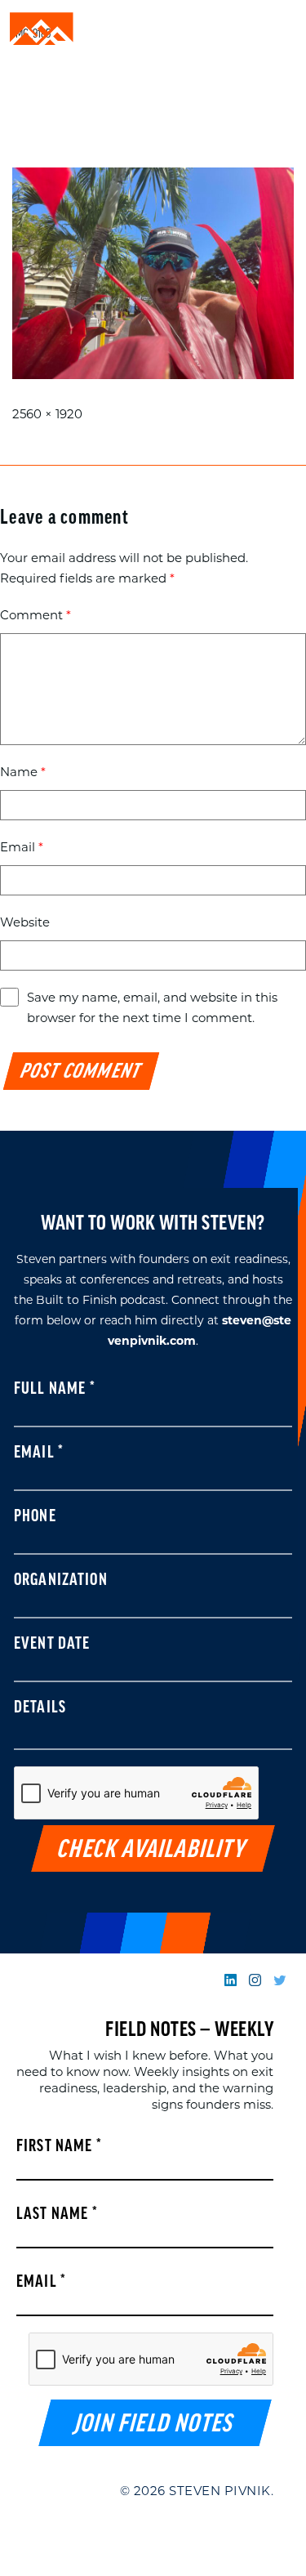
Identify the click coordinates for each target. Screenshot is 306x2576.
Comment (35, 615)
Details (40, 1708)
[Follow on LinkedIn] (231, 1980)
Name (23, 772)
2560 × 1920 (47, 414)
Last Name (57, 2215)
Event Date (52, 1645)
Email (22, 847)
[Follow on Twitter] (279, 1980)
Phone (35, 1517)
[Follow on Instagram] (255, 1980)
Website (25, 922)
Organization (61, 1581)
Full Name (55, 1390)
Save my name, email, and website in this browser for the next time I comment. (152, 1007)
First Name (59, 2147)
